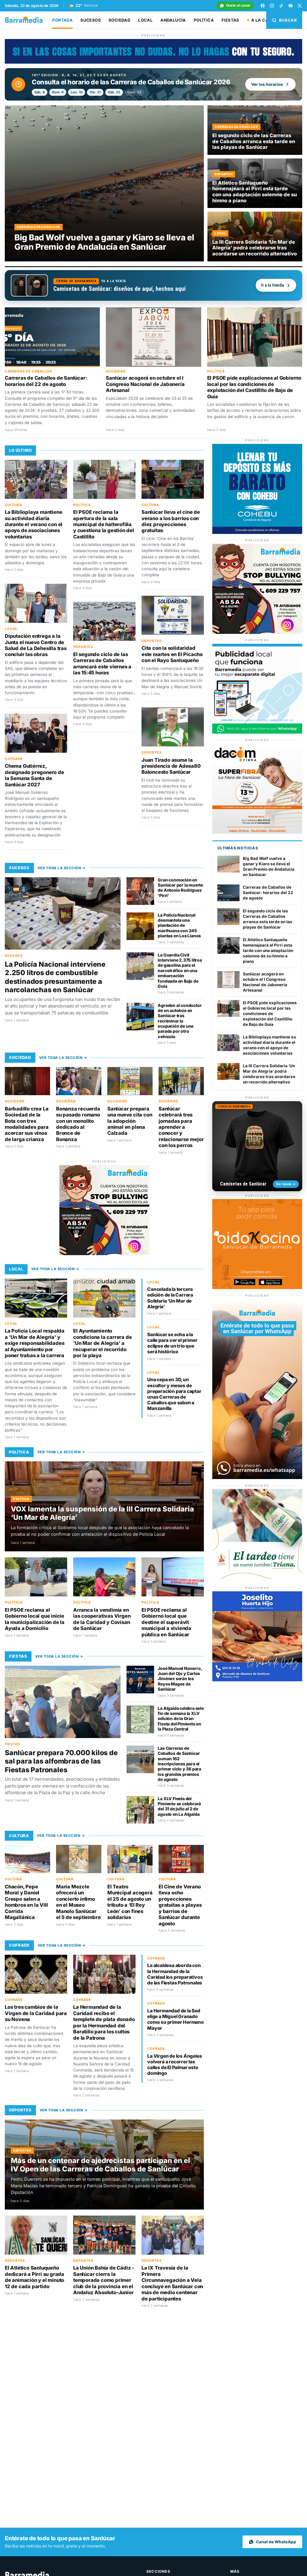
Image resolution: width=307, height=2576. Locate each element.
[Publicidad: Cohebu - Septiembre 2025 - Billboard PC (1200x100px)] (153, 62)
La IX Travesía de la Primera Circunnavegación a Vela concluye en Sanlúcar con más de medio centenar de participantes (172, 2283)
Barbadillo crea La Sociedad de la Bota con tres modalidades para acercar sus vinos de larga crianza (27, 1124)
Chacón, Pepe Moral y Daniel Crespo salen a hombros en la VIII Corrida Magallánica (26, 1902)
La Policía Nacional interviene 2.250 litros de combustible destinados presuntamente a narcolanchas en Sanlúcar (55, 977)
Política (204, 20)
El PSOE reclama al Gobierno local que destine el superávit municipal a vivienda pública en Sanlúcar (166, 1622)
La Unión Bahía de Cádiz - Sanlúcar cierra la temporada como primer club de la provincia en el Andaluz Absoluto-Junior (104, 2280)
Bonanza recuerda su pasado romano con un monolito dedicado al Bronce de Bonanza (78, 1124)
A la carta (264, 20)
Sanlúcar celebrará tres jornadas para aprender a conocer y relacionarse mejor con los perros (181, 1127)
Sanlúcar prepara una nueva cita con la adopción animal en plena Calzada (130, 1121)
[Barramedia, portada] (27, 20)
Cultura (13, 505)
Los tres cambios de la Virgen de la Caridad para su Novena (36, 2013)
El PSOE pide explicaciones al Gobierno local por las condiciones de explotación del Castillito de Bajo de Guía (254, 387)
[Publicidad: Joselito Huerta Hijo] (257, 1680)
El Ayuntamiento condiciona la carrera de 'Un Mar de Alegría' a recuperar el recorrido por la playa (102, 1343)
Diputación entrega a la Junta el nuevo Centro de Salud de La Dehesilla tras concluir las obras (36, 645)
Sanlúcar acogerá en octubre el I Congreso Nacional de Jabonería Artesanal (145, 384)
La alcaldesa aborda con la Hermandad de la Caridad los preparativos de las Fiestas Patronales (175, 1974)
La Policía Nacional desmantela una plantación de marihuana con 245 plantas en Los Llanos (179, 925)
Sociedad (119, 20)
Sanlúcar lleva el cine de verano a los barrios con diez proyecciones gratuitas (171, 521)
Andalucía (173, 20)
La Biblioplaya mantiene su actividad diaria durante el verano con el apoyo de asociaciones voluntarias (34, 524)
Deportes (83, 647)
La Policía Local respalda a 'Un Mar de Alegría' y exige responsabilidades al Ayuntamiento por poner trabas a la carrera (35, 1343)
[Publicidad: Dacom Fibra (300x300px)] (257, 832)
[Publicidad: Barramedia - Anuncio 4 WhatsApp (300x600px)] (257, 1477)
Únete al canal (238, 5)
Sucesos (91, 20)
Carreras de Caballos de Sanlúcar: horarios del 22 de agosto (46, 381)
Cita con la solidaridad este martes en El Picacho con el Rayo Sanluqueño (172, 654)
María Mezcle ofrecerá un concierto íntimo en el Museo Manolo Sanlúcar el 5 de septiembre (78, 1902)
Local (145, 20)
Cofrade (14, 759)
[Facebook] (263, 6)
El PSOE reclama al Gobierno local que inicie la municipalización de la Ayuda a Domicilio (35, 1619)
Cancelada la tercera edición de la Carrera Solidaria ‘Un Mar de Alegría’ (170, 1298)
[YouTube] (291, 6)
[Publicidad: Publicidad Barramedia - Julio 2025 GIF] (257, 732)
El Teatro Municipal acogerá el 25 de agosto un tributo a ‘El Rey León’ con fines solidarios (130, 1902)
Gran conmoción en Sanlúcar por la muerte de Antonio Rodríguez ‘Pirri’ (180, 888)
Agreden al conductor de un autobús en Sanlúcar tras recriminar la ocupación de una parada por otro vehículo (180, 1021)
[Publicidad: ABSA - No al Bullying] (104, 1253)
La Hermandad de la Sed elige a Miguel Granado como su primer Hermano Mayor (176, 2019)
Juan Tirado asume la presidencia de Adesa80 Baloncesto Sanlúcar (171, 766)
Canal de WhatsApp (276, 2542)
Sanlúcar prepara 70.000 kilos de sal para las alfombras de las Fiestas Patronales (61, 1761)
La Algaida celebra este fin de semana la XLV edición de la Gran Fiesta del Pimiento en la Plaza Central (181, 1719)
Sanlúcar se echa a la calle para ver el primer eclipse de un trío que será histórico (172, 1343)
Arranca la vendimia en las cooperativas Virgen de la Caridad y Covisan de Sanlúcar (102, 1619)
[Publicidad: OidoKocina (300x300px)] (257, 1287)
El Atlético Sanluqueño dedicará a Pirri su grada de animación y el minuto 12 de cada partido (34, 2277)
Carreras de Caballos (28, 371)
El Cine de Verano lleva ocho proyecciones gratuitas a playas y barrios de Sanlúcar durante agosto (180, 1905)
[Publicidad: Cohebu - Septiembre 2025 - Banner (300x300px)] (257, 532)
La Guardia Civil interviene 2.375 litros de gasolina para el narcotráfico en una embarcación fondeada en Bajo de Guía (180, 970)
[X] (300, 6)
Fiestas (230, 20)
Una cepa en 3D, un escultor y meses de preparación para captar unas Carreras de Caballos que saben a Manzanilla (174, 1394)
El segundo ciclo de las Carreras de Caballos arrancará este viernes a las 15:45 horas (102, 663)
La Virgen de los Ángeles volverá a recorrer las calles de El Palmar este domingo (174, 2065)
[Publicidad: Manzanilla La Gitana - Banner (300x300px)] (257, 1577)
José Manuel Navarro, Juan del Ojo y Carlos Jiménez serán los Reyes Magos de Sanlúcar (180, 1679)
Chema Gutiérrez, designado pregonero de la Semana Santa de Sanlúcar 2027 (34, 775)
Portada (62, 20)
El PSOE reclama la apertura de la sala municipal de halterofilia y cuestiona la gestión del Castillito (104, 524)
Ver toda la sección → (62, 868)
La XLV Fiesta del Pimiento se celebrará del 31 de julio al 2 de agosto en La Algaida (179, 1806)
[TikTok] (281, 6)
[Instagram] (272, 6)
